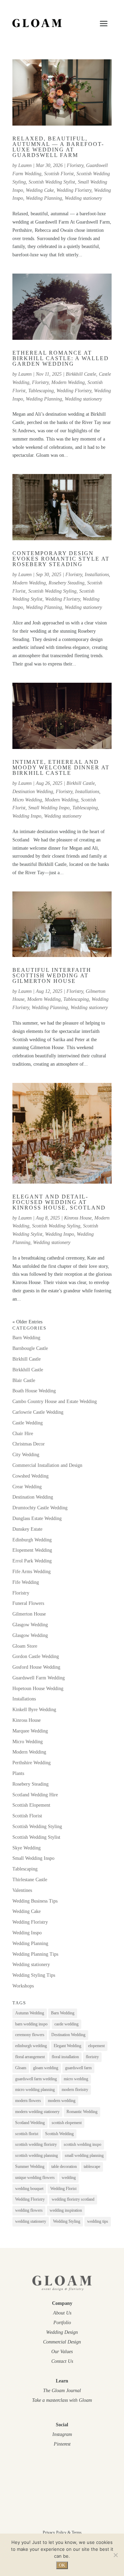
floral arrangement (30, 2057)
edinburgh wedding (31, 2046)
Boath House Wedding (34, 1391)
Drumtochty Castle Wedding (40, 1508)
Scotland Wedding (30, 2123)
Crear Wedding (27, 1487)
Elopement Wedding (32, 1550)
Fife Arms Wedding (32, 1572)
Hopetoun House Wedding (38, 1689)
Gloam (21, 2068)
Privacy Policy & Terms (62, 2533)
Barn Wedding (26, 1338)
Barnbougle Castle (30, 1348)
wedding (69, 2178)
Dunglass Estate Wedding (37, 1518)
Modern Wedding (68, 382)
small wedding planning (84, 2155)
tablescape (92, 2167)
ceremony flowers (30, 2035)
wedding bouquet (29, 2189)
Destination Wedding (33, 792)
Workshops (23, 1986)
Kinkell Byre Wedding (34, 1710)
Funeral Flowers (28, 1603)
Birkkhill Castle (81, 374)
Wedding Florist (63, 2189)
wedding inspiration (66, 2210)
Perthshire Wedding (32, 1763)
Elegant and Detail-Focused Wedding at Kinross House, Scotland (59, 1202)
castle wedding (66, 2024)
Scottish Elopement (31, 1805)
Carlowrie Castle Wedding (38, 1412)
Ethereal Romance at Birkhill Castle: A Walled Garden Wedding (61, 358)
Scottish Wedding (59, 2134)
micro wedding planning (35, 2090)
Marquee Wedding (30, 1731)
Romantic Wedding (82, 2112)
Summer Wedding (30, 2167)
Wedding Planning (44, 198)
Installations (97, 575)
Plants (18, 1773)
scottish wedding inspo (82, 2144)
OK (62, 2565)
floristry (92, 2057)
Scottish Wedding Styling (52, 591)
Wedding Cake (40, 190)
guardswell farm (78, 2068)
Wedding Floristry (74, 190)
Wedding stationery (83, 198)
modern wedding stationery (37, 2112)
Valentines (22, 1890)
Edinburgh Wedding (32, 1540)
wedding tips (98, 2221)
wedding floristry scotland (73, 2199)
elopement (96, 2046)
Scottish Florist (59, 174)
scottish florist (27, 2134)
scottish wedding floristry (36, 2144)
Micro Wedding (27, 800)
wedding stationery (31, 2221)
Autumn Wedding (30, 2013)
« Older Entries (27, 1322)
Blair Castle (24, 1380)
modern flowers (28, 2101)
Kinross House (78, 1218)
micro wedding (76, 2079)
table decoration (64, 2167)
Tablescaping (41, 391)
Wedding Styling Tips (34, 1975)
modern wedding (62, 2101)
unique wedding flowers (35, 2178)
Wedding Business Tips (35, 1901)
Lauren (25, 165)
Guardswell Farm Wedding (39, 1678)
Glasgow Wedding (30, 1625)
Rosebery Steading (66, 583)
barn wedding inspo (31, 2024)
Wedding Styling (67, 2221)
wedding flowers (29, 2210)
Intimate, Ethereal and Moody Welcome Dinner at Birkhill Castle (61, 767)
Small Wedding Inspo (49, 808)
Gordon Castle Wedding (36, 1656)
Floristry (75, 165)
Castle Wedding (28, 1423)
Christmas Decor (29, 1444)
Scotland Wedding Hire (35, 1795)
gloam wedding (46, 2068)
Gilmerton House (29, 1614)
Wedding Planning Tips (35, 1954)
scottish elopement (67, 2123)
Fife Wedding (26, 1582)
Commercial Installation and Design (47, 1465)
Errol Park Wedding (32, 1561)
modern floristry (75, 2090)
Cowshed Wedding (30, 1476)
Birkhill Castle (81, 783)
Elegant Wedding (68, 2046)
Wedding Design (62, 2332)
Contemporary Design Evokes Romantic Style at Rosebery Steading (61, 559)
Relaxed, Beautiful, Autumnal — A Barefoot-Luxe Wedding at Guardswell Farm (58, 147)
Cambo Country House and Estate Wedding (55, 1401)
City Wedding (26, 1455)
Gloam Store (25, 1646)
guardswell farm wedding (36, 2079)
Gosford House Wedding (36, 1667)
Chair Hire (23, 1434)
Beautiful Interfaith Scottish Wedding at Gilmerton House (52, 975)
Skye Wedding (27, 1848)
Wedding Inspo (27, 816)
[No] (115, 2555)
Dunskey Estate (27, 1529)
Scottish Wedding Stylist (52, 182)
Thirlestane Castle (30, 1880)
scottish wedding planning (37, 2155)
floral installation (65, 2057)
